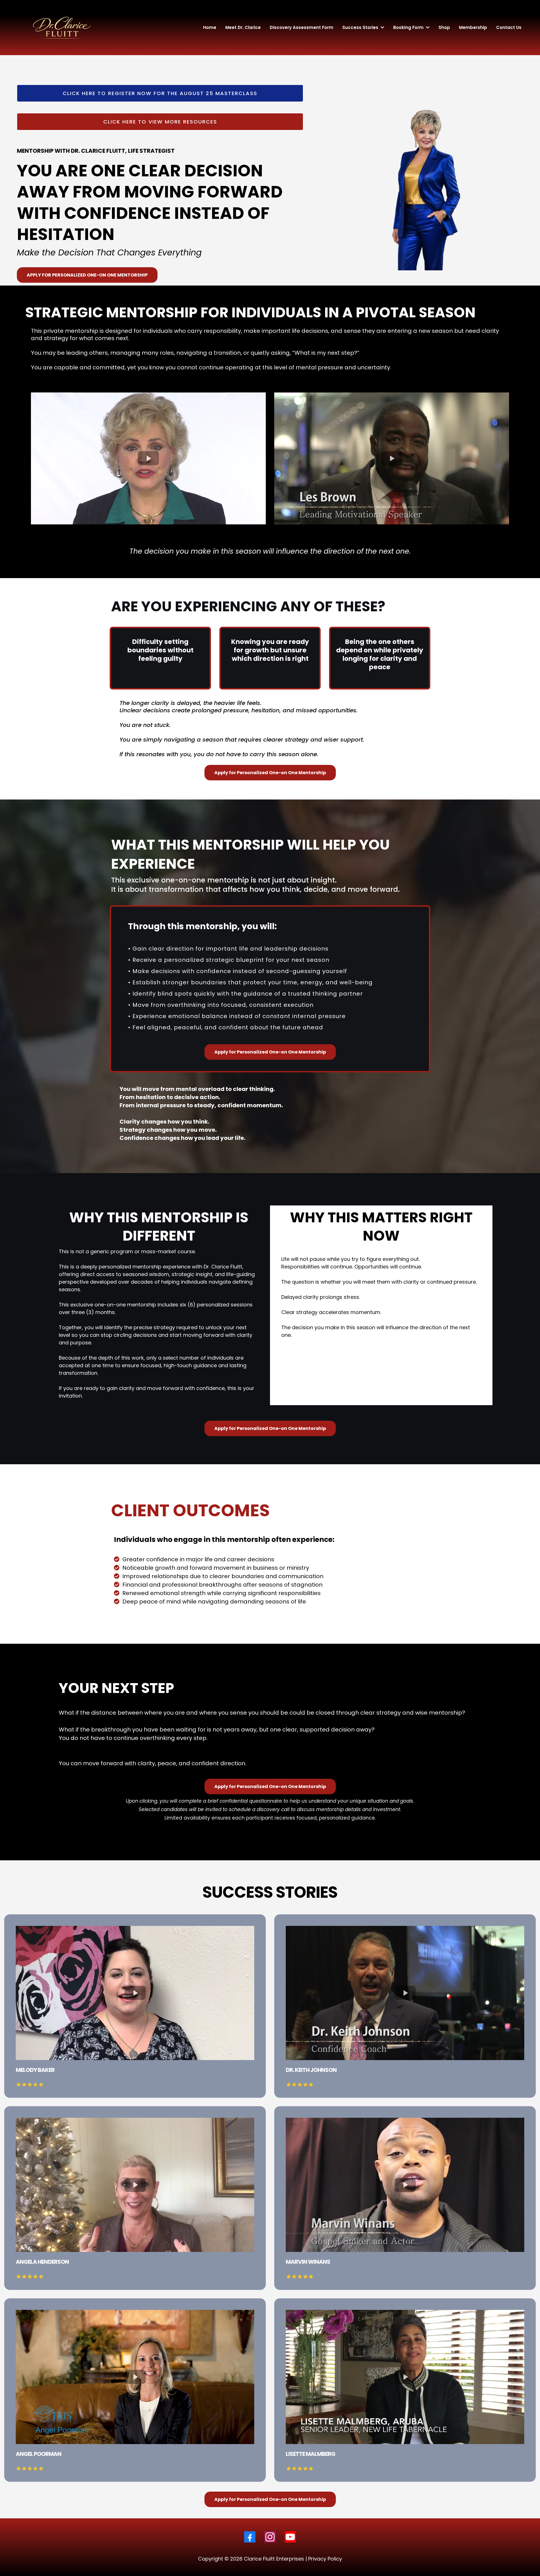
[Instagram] (270, 2537)
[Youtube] (290, 2537)
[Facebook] (250, 2537)
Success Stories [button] (361, 27)
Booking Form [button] (409, 27)
